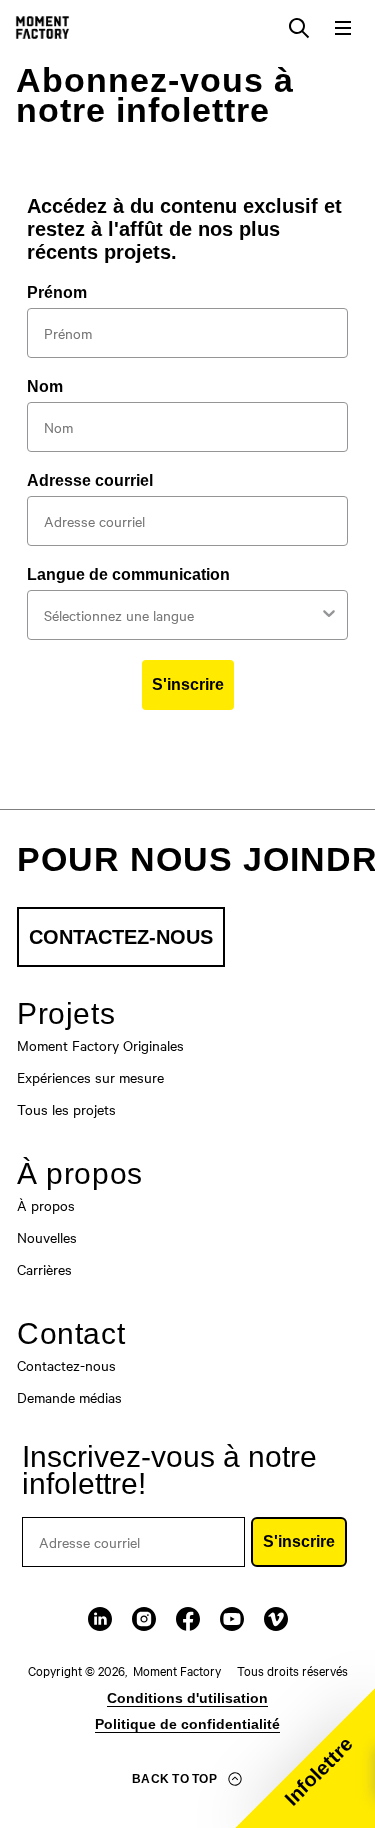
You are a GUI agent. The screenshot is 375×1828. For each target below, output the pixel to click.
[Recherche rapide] (299, 28)
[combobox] (181, 615)
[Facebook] (188, 1619)
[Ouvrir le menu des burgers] (343, 28)
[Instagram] (144, 1619)
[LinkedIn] (100, 1619)
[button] (305, 1758)
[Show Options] (329, 615)
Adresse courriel (90, 480)
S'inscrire (188, 684)
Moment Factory (177, 1670)
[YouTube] (232, 1619)
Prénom (57, 292)
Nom (45, 386)
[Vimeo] (276, 1619)
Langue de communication (128, 574)
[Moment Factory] (42, 27)
